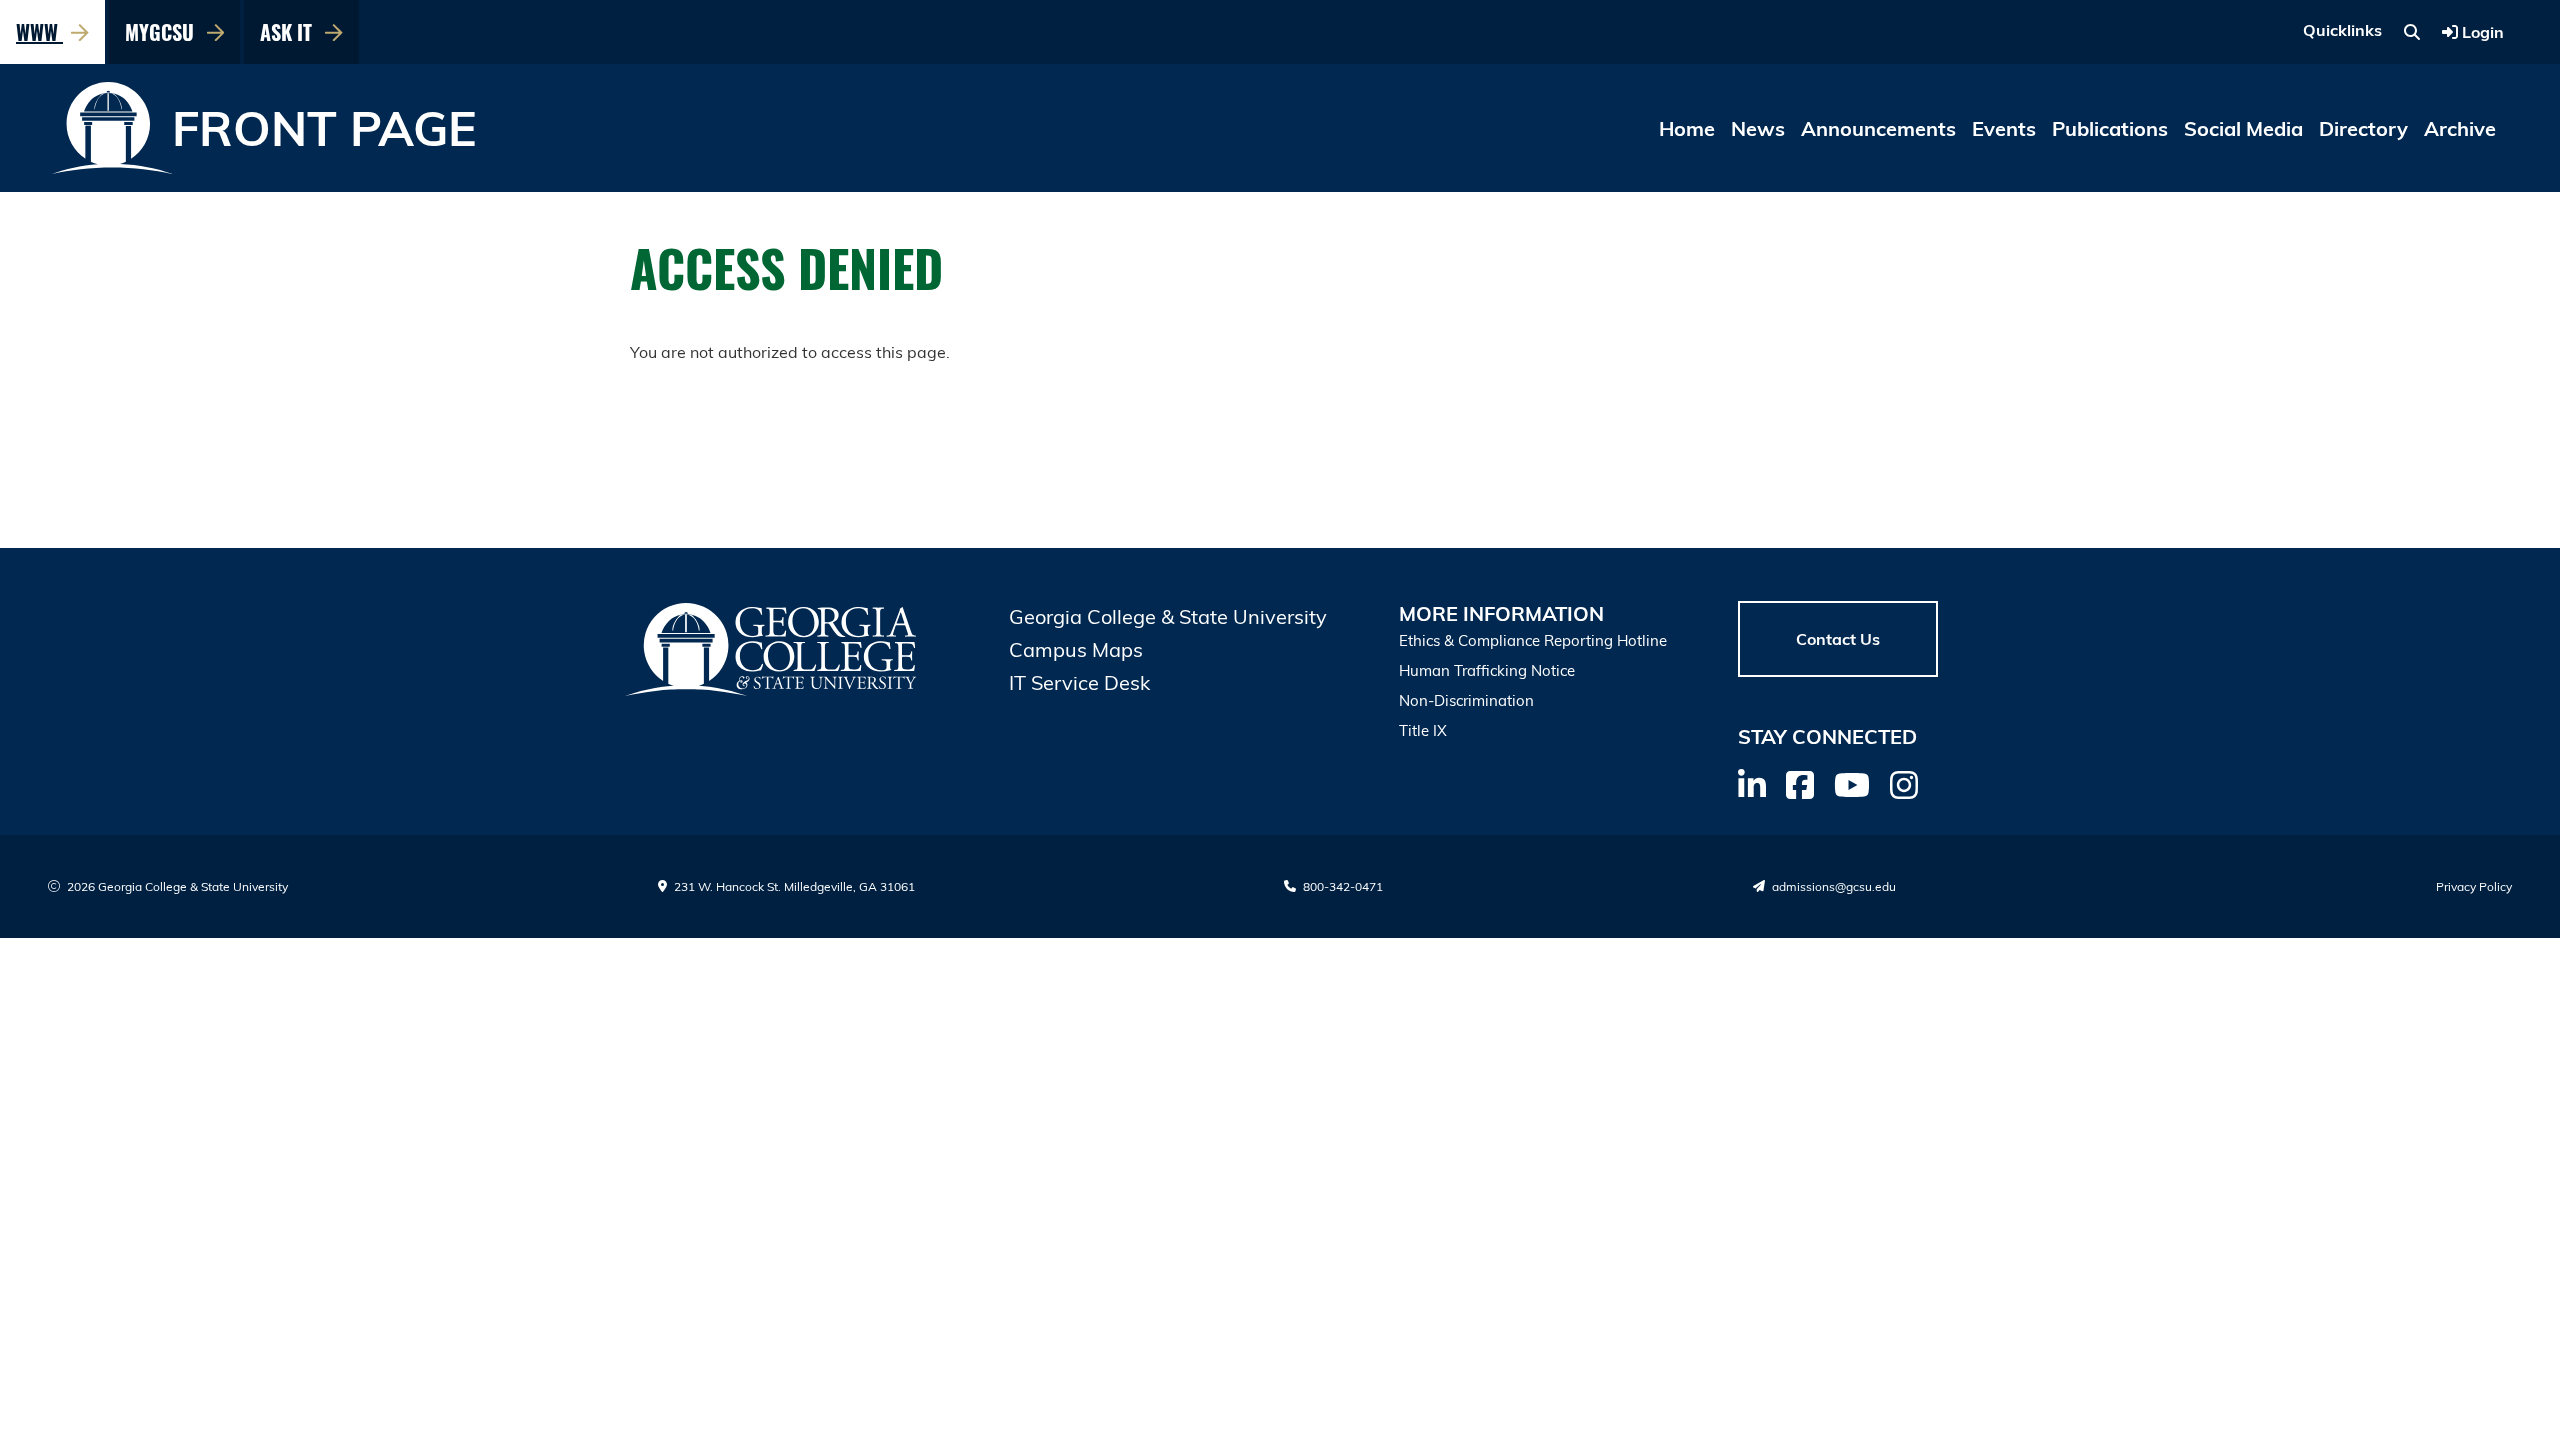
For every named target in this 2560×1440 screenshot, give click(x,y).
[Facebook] (1800, 785)
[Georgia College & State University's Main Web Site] (772, 649)
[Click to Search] (2412, 32)
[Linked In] (1752, 785)
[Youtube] (1852, 785)
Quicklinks (2342, 30)
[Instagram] (1904, 785)
